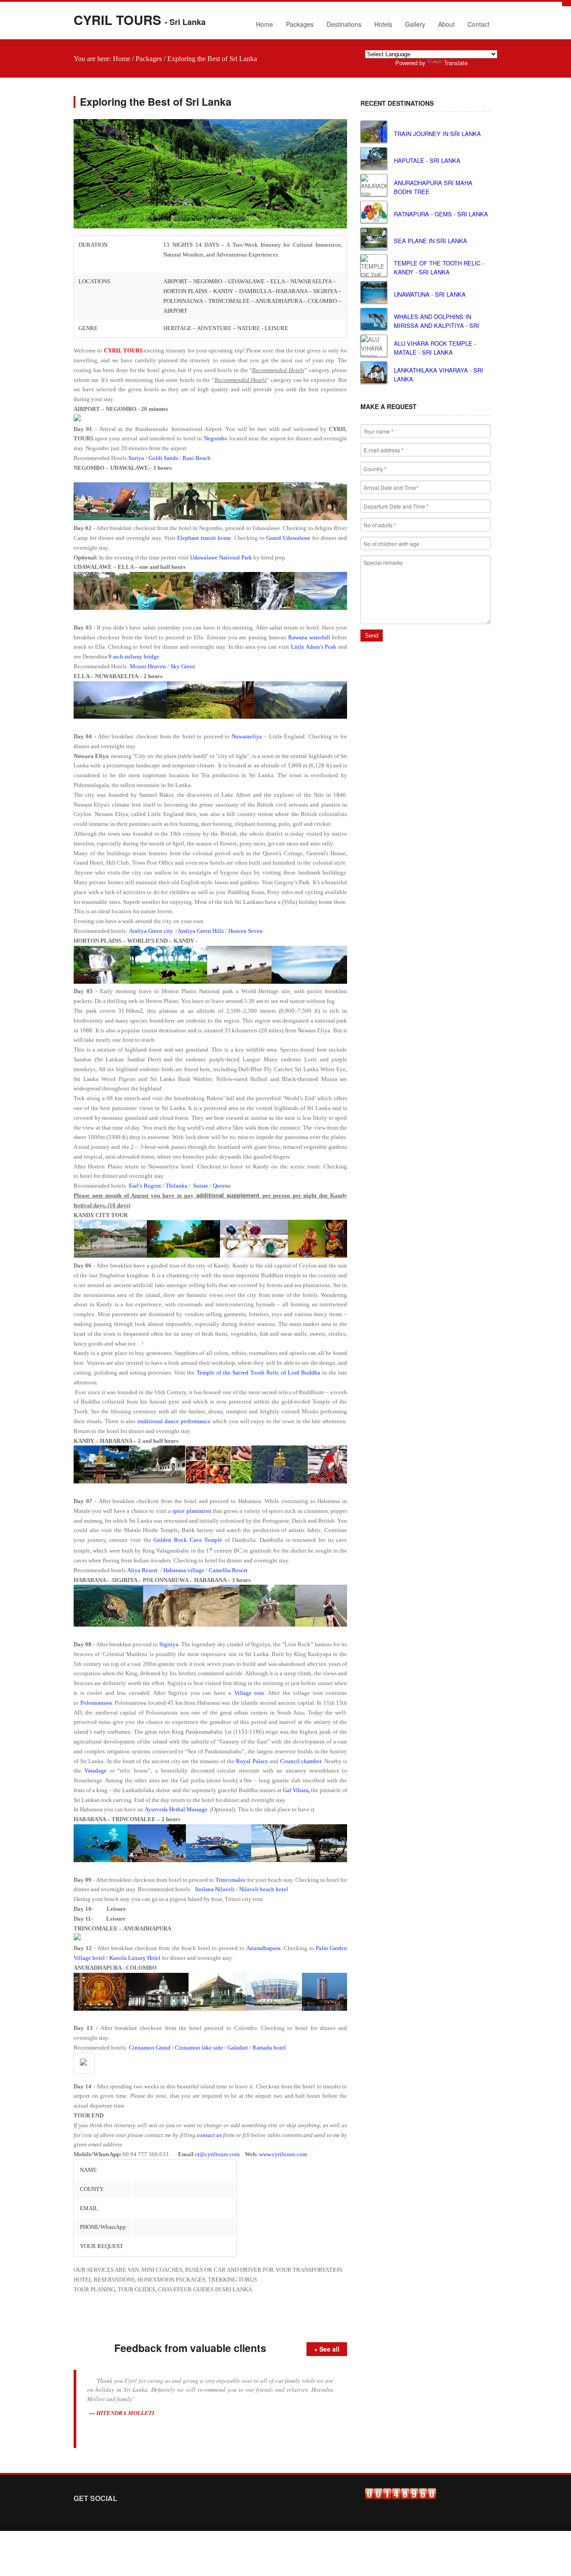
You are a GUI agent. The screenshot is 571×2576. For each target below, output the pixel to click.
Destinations (344, 24)
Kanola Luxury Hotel (135, 1958)
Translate (456, 63)
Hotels (383, 24)
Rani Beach (197, 458)
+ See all (327, 2349)
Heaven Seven (246, 931)
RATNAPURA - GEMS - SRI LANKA (441, 214)
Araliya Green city (151, 931)
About (444, 26)
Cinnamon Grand (150, 2048)
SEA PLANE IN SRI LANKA (430, 241)
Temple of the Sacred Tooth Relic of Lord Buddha (259, 1373)
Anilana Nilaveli (215, 1889)
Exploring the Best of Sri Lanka (212, 59)
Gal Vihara (296, 1790)
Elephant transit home (204, 538)
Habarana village (184, 1570)
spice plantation (192, 1511)
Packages (300, 24)
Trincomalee (231, 1880)
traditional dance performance (174, 1421)
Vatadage (95, 1770)
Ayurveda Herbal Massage (176, 1809)
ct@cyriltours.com (217, 2154)
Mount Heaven (148, 666)
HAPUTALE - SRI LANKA (427, 160)
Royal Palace (252, 1761)
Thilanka (176, 1186)
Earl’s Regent (145, 1186)
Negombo (216, 438)
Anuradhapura (263, 1948)
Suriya (136, 458)
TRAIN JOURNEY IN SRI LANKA (437, 134)
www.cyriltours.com (283, 2154)
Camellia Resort (228, 1570)
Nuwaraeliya (247, 736)
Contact (478, 24)
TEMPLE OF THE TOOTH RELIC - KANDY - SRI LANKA (439, 267)
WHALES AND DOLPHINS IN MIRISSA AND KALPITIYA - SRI (437, 321)
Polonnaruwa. (97, 1703)
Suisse (201, 1186)
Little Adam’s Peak (314, 647)
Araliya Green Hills (201, 931)
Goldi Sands (163, 458)
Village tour (249, 1693)
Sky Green (183, 666)
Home (265, 24)
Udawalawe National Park (221, 557)
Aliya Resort (142, 1570)
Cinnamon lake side (199, 2048)
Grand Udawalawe (288, 538)
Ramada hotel (269, 2048)
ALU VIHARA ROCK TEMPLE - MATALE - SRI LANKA (435, 348)
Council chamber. (302, 1761)
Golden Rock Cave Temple (188, 1540)
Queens (222, 1186)
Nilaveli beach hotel (264, 1889)
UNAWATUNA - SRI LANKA (430, 294)
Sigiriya (169, 1644)
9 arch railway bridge (134, 656)
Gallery (415, 24)
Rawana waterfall (309, 637)
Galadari (238, 2048)
